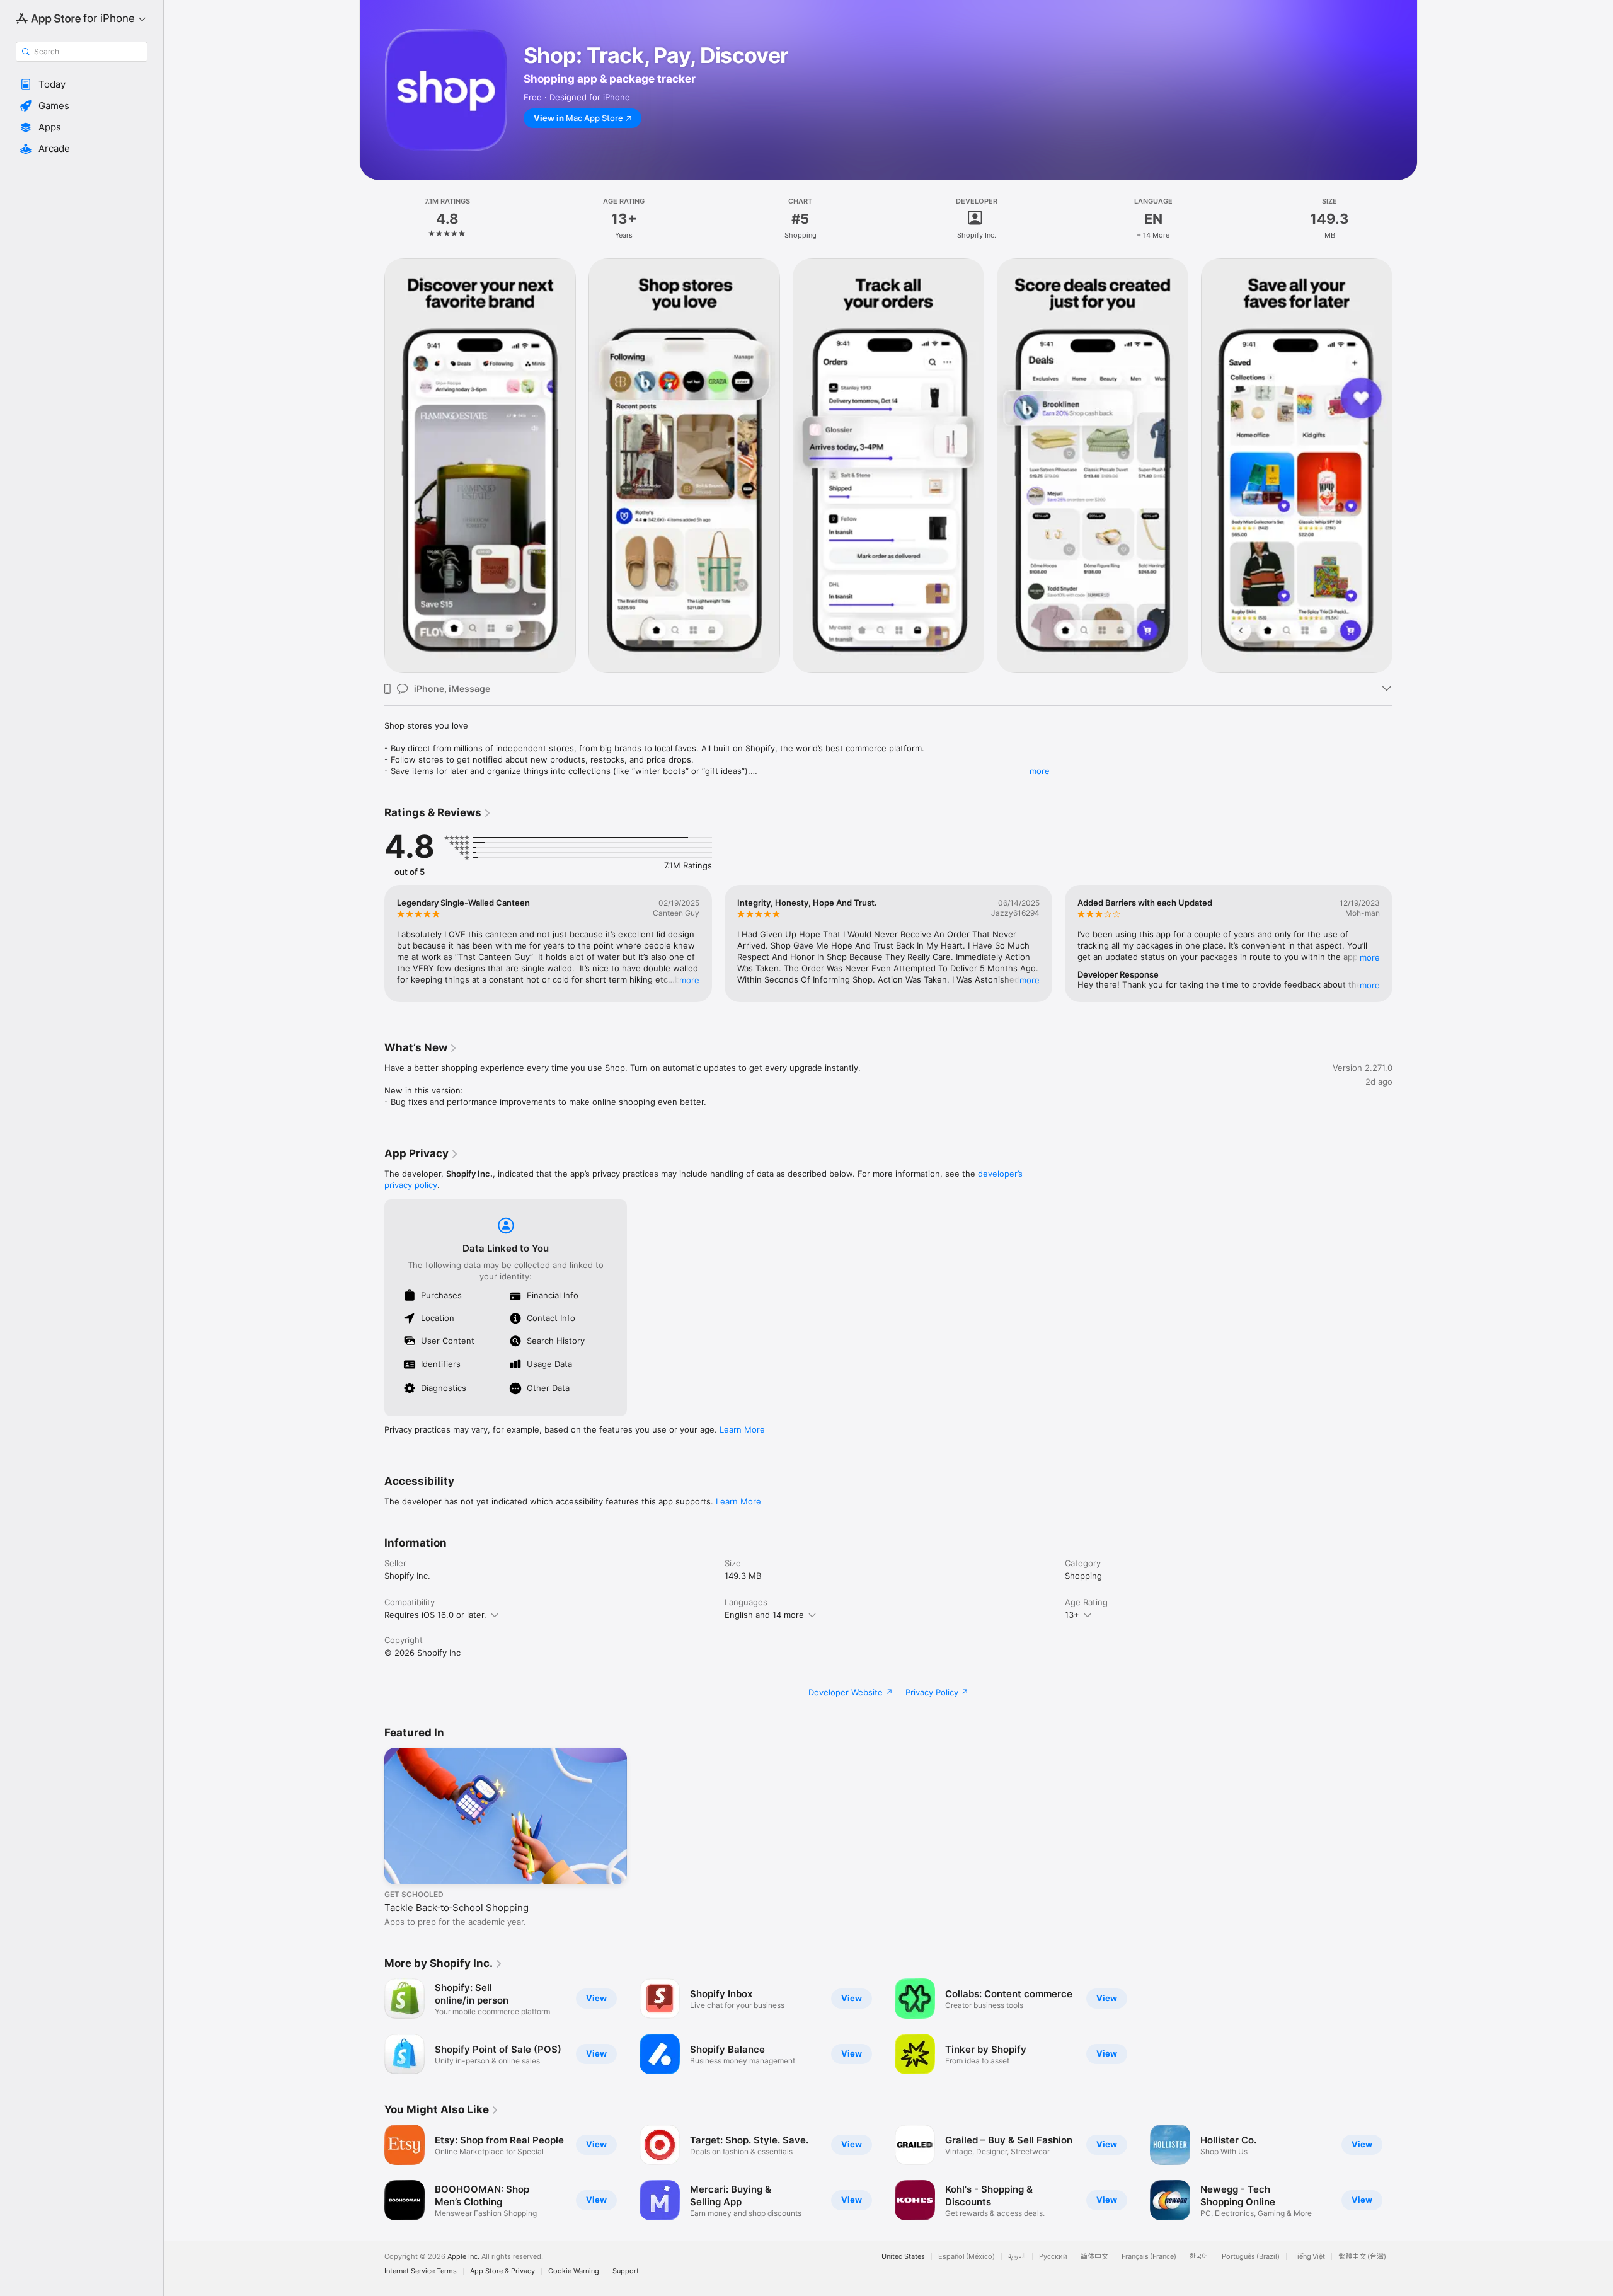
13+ (1072, 1615)
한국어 (1199, 2257)
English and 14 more (764, 1615)
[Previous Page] (372, 466)
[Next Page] (1405, 466)
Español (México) (967, 2257)
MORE (689, 980)
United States (903, 2257)
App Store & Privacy (502, 2271)
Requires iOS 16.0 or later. (435, 1615)
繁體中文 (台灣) (1362, 2257)
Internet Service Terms (421, 2271)
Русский (1053, 2257)
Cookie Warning (574, 2271)
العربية (1017, 2257)
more (1040, 771)
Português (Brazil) (1251, 2257)
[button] (82, 84)
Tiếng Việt (1309, 2257)
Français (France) (1149, 2257)
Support (626, 2271)
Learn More (742, 1429)
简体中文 (1094, 2257)
